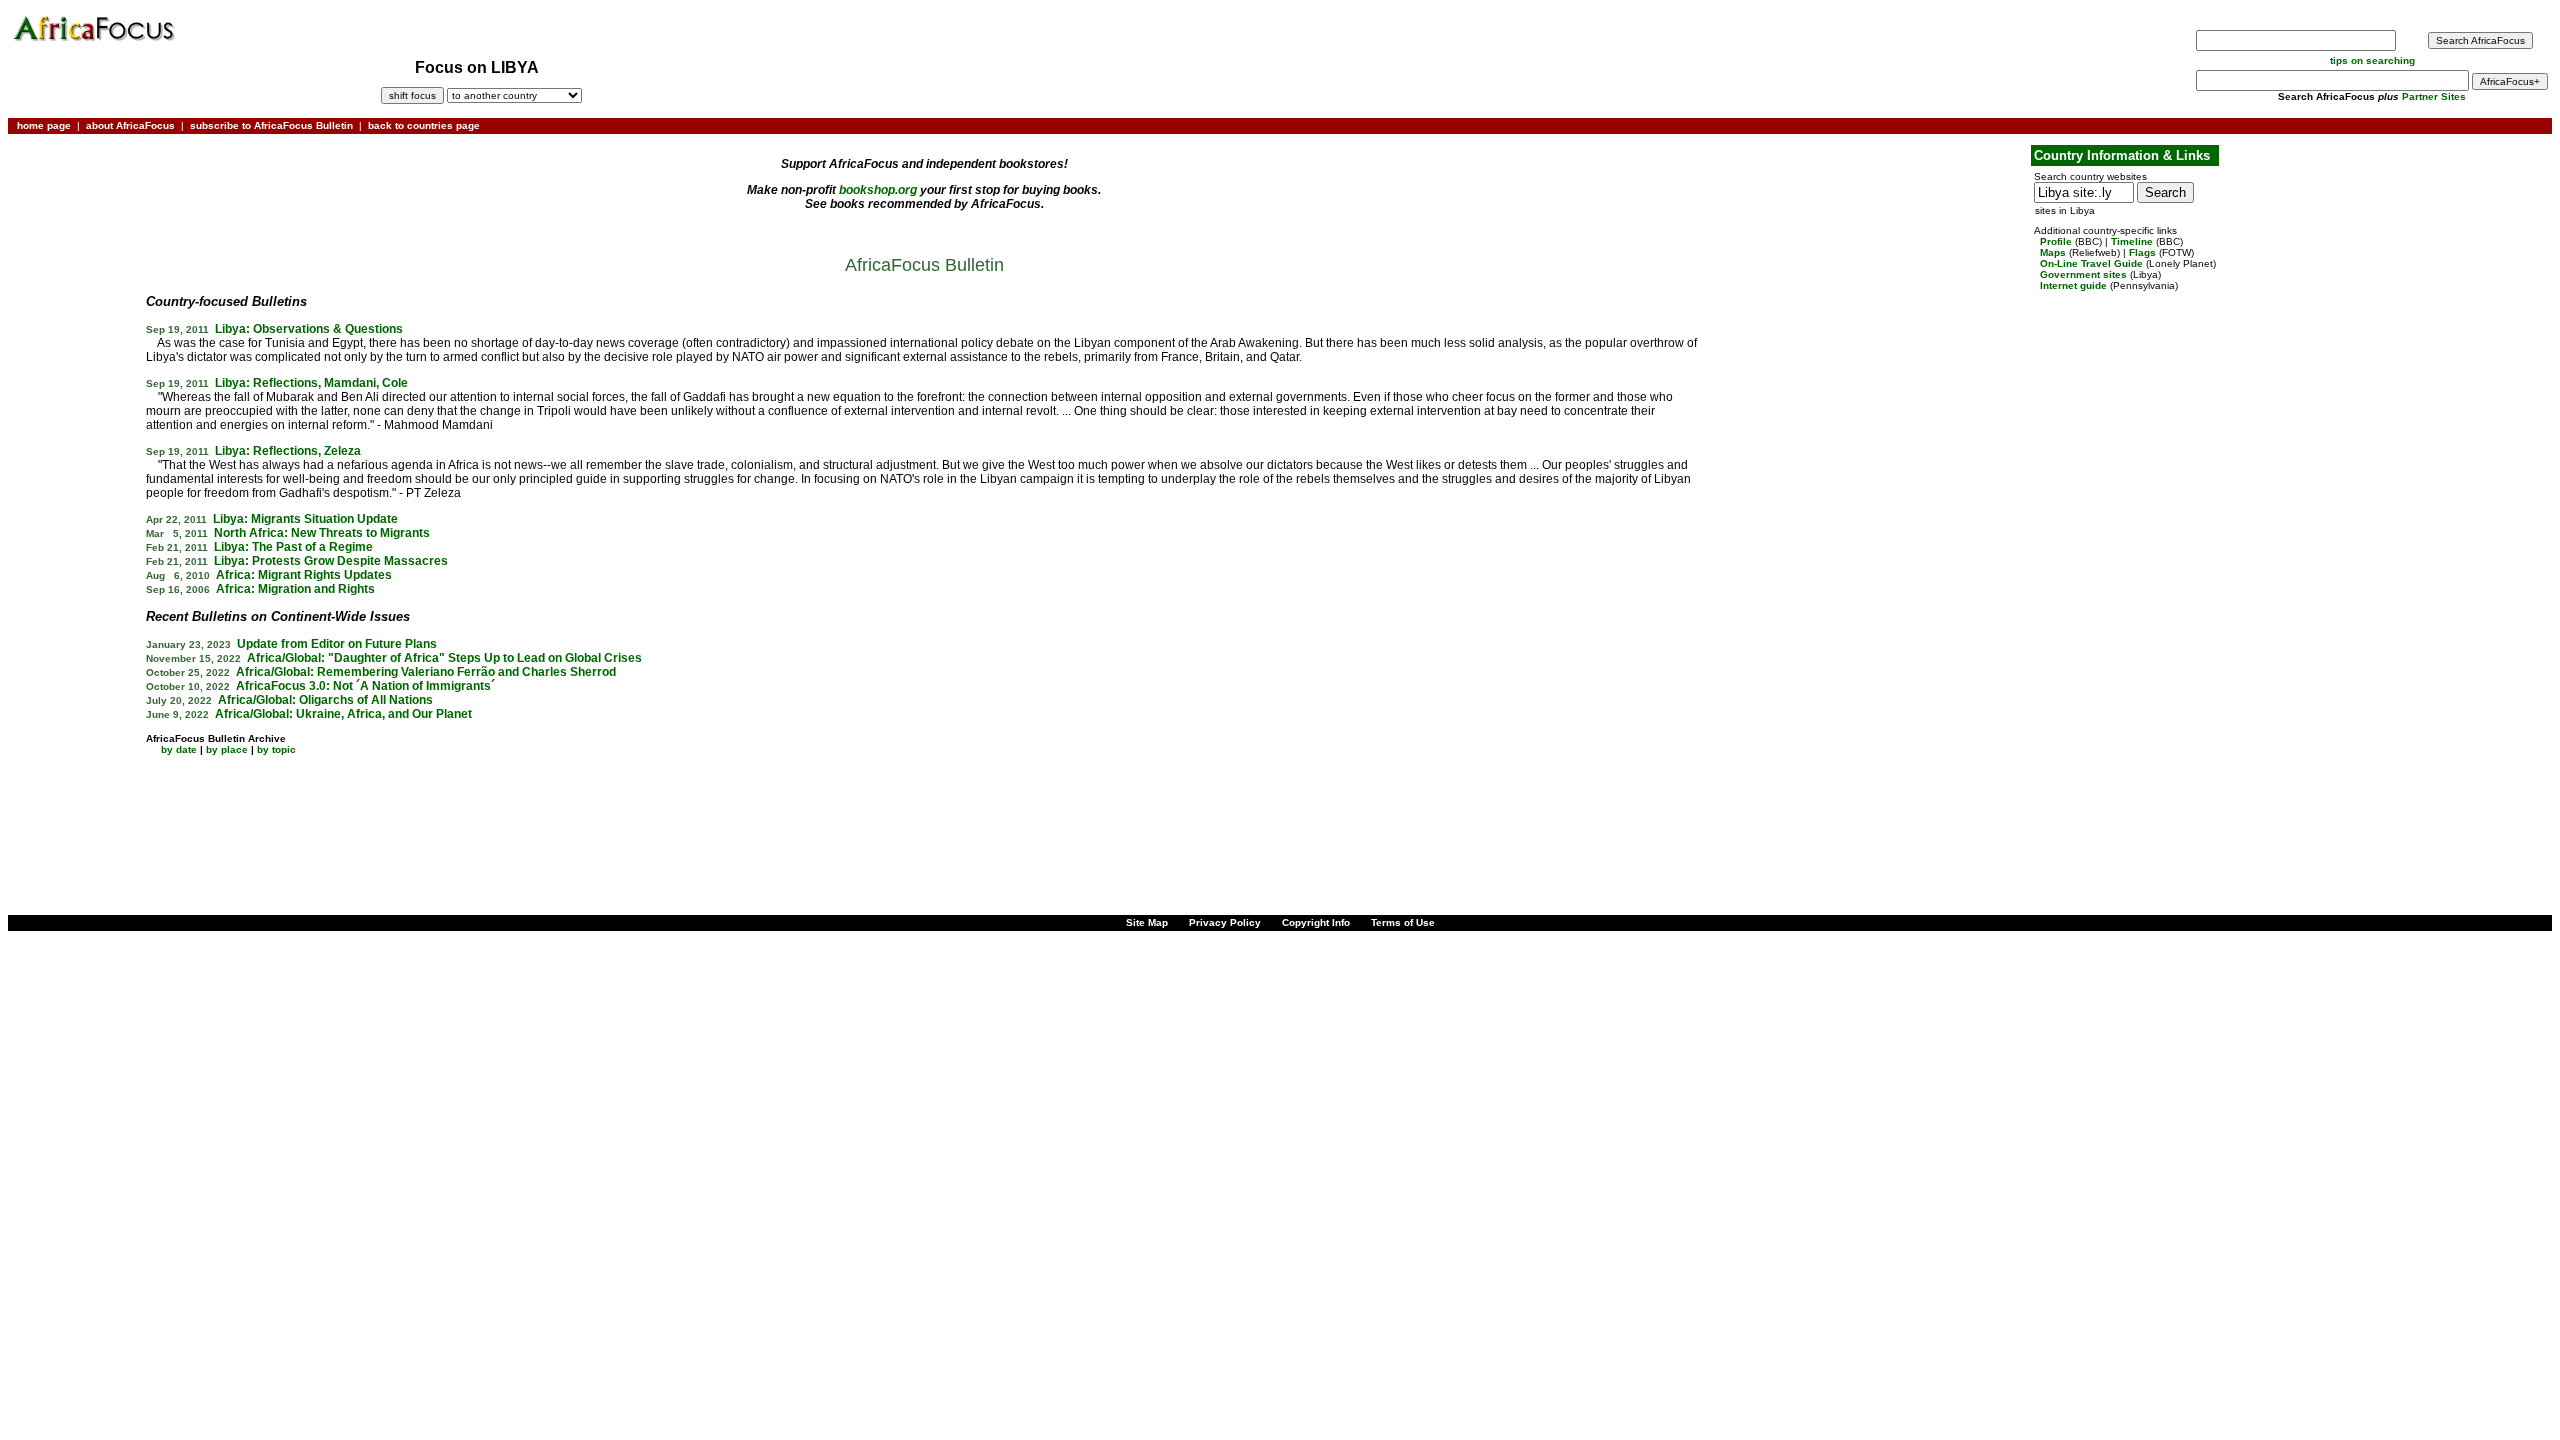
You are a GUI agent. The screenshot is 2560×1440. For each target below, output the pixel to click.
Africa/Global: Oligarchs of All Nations (325, 700)
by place (227, 749)
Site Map (1147, 922)
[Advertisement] (74, 203)
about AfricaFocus (130, 125)
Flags (2142, 252)
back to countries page (424, 125)
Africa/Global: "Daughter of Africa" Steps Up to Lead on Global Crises (444, 658)
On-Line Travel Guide (2091, 263)
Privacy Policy (1225, 922)
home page (44, 125)
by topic (276, 749)
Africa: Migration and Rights (295, 589)
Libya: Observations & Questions (309, 329)
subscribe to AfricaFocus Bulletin (271, 125)
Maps (2053, 252)
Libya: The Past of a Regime (293, 547)
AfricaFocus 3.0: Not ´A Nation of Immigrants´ (365, 686)
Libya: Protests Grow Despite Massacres (331, 561)
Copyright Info (1316, 922)
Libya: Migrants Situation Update (305, 519)
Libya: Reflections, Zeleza (288, 451)
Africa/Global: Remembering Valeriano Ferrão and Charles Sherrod (426, 672)
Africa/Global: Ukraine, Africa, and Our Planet (343, 714)
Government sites (2083, 274)
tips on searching (2372, 60)
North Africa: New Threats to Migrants (322, 533)
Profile (2056, 241)
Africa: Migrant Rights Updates (304, 575)
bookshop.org (878, 190)
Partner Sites (2434, 96)
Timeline (2132, 241)
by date (179, 749)
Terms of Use (1403, 922)
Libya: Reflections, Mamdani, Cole (311, 383)
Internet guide (2073, 285)
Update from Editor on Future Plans (337, 644)
